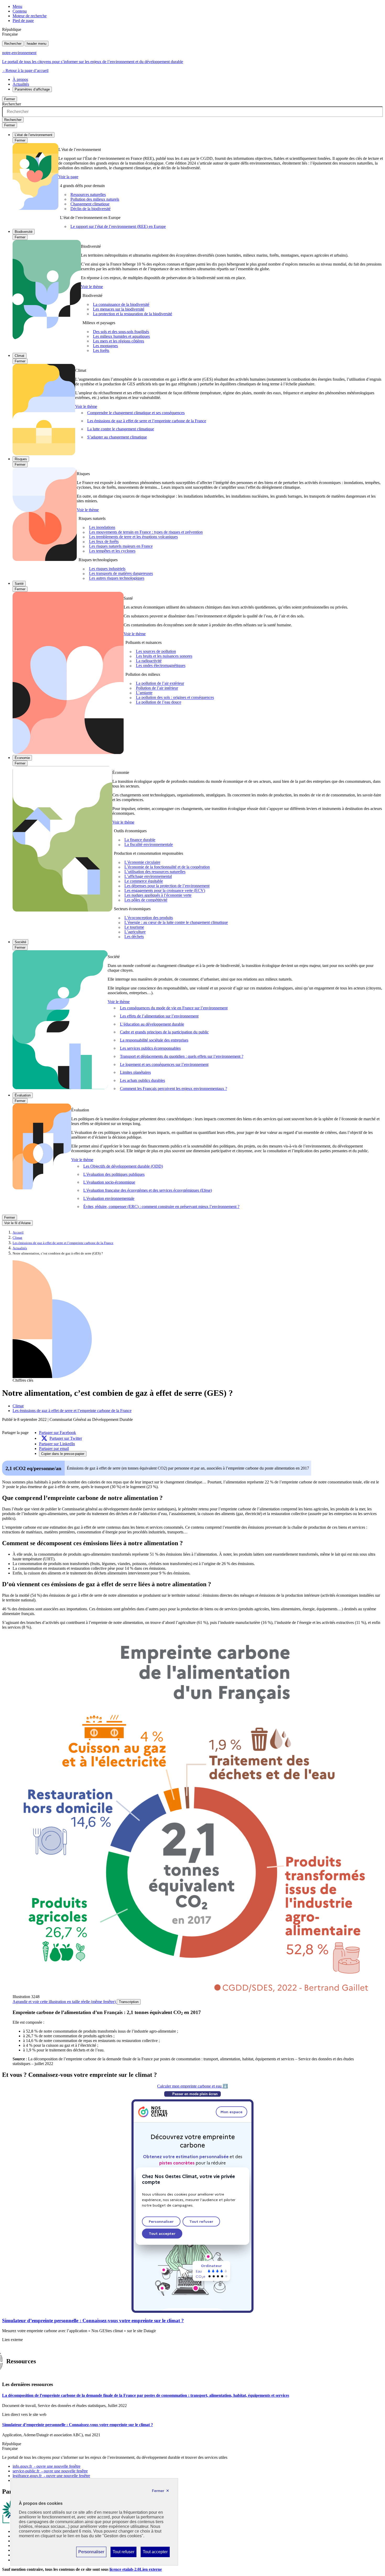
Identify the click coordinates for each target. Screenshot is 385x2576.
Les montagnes (105, 346)
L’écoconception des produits (149, 918)
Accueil (18, 1233)
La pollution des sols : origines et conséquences (175, 698)
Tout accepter (155, 2553)
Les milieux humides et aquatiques (121, 336)
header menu (37, 44)
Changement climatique (90, 204)
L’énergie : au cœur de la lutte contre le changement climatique (176, 923)
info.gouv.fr (46, 2466)
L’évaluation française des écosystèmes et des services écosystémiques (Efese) (148, 1190)
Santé (19, 584)
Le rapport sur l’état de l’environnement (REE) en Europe (118, 226)
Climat (20, 356)
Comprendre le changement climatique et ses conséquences (136, 413)
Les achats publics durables (142, 1080)
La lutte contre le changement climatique (121, 429)
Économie (22, 758)
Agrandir (64, 2002)
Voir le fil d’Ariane (17, 1223)
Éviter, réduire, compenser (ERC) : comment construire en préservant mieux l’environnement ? (161, 1207)
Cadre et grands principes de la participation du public (164, 1032)
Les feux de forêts (104, 542)
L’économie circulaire (142, 862)
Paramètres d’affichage (32, 89)
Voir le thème (92, 287)
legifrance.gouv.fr (51, 2476)
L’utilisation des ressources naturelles (155, 872)
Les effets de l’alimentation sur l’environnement (159, 1016)
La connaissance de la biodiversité (121, 304)
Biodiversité (24, 232)
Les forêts (101, 350)
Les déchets (134, 937)
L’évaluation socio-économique (109, 1182)
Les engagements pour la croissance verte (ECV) (165, 891)
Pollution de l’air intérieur (157, 688)
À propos (20, 79)
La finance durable (140, 840)
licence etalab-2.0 (136, 2569)
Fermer (10, 99)
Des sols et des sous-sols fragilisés (121, 332)
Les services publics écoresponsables (150, 1048)
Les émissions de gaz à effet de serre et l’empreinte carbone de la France (147, 421)
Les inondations (102, 528)
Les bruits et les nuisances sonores (164, 656)
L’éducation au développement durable (152, 1024)
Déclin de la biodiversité (90, 209)
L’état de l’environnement (34, 135)
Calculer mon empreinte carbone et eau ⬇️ (192, 2086)
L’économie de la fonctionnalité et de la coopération (167, 867)
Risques (21, 459)
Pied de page (23, 21)
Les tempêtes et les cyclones (112, 551)
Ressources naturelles (88, 195)
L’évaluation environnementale (109, 1198)
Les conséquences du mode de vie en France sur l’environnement (174, 1008)
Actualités (21, 84)
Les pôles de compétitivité (146, 900)
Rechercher (13, 44)
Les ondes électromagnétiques (161, 666)
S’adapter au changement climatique (117, 437)
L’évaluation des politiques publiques (114, 1174)
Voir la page (68, 177)
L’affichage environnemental (148, 877)
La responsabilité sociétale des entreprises (154, 1040)
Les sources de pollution (156, 652)
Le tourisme (134, 927)
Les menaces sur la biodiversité (119, 309)
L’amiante (144, 693)
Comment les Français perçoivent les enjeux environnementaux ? (174, 1089)
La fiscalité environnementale (149, 845)
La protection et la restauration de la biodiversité (133, 314)
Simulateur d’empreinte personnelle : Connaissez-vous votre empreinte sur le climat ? (93, 2321)
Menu (17, 6)
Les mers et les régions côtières (119, 341)
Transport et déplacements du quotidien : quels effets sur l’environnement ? (182, 1056)
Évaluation (23, 1095)
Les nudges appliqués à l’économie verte (158, 895)
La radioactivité (149, 661)
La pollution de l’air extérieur (160, 684)
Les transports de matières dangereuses (121, 574)
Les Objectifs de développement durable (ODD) (123, 1166)
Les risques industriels (107, 569)
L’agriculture (135, 932)
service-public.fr (50, 2471)
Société (20, 942)
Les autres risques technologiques (117, 578)
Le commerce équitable (144, 881)
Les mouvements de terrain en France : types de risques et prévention (146, 532)
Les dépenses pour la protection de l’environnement (167, 886)
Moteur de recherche (30, 16)
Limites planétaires (135, 1072)
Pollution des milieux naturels (95, 199)
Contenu (20, 11)
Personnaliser (91, 2553)
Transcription (129, 2002)
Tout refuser (123, 2553)
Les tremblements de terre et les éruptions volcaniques (133, 537)
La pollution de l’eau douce (159, 702)
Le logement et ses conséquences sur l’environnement (164, 1064)
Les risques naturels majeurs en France (121, 546)
